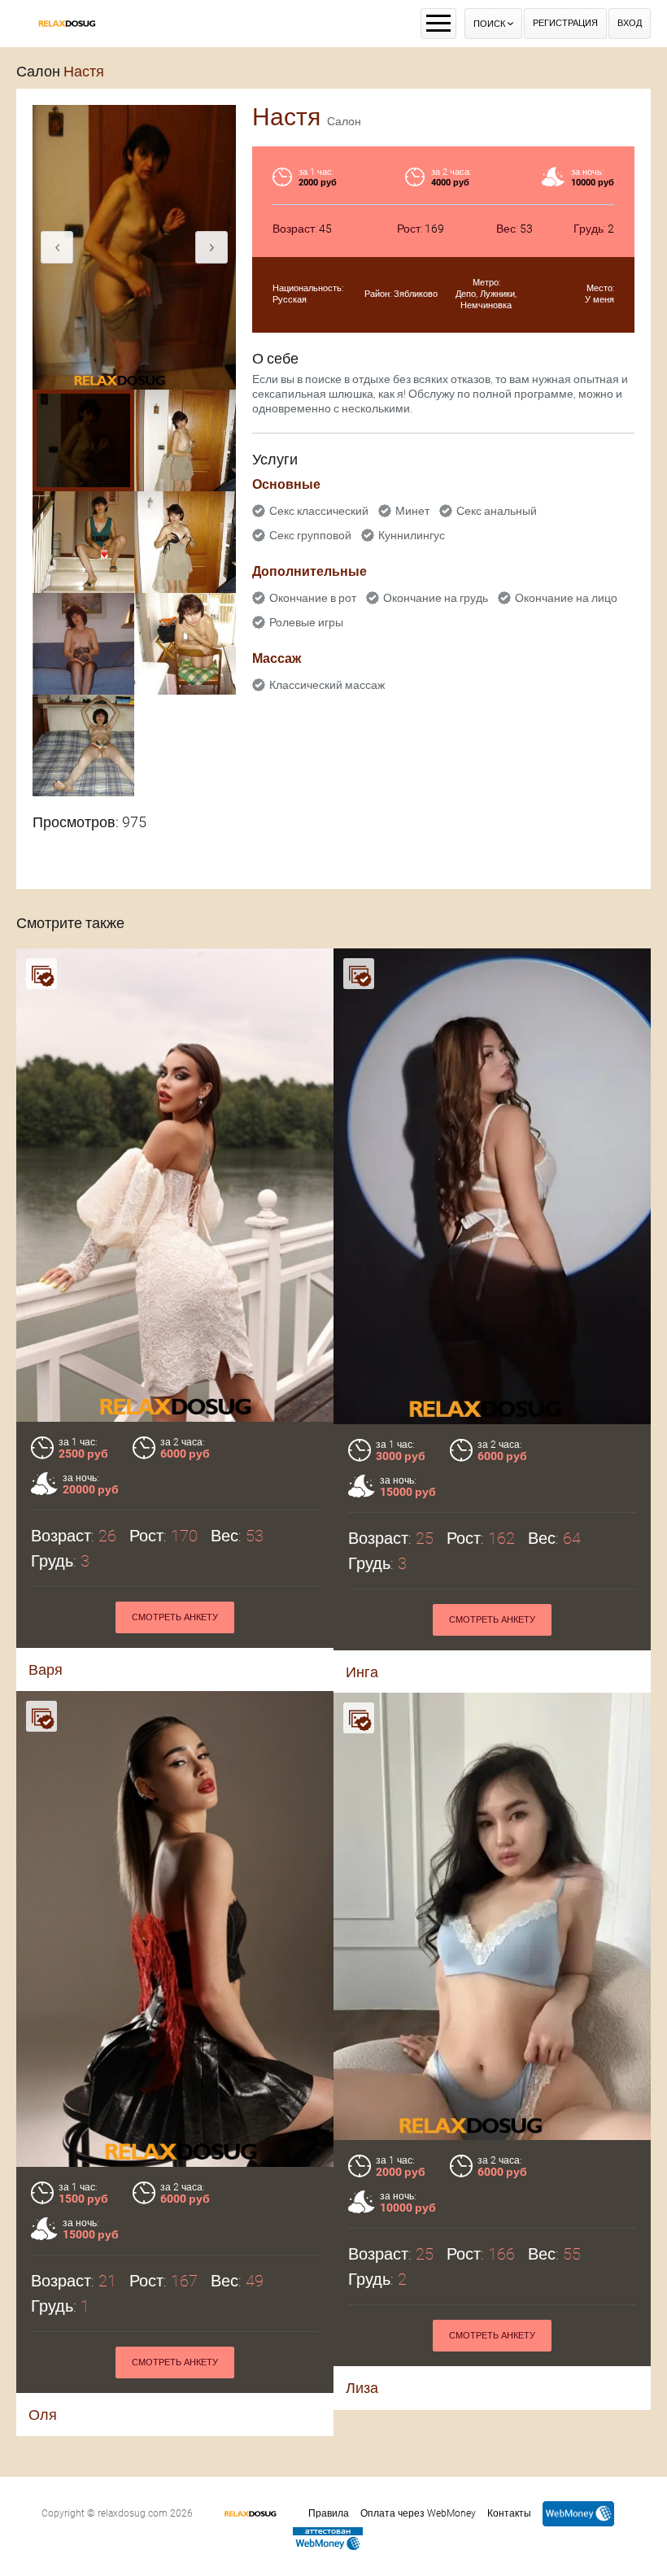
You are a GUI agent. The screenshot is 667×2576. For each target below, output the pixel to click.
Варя (46, 1669)
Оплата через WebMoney (418, 2513)
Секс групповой (310, 535)
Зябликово (416, 294)
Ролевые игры (306, 622)
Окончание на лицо (566, 598)
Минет (412, 511)
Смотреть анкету (175, 1617)
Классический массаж (327, 685)
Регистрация (565, 23)
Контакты (509, 2513)
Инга (362, 1672)
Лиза (362, 2388)
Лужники (497, 294)
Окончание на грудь (436, 598)
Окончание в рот (313, 598)
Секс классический (319, 511)
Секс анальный (497, 511)
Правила (329, 2513)
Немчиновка (486, 305)
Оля (43, 2415)
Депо (466, 294)
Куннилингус (412, 535)
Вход (630, 23)
